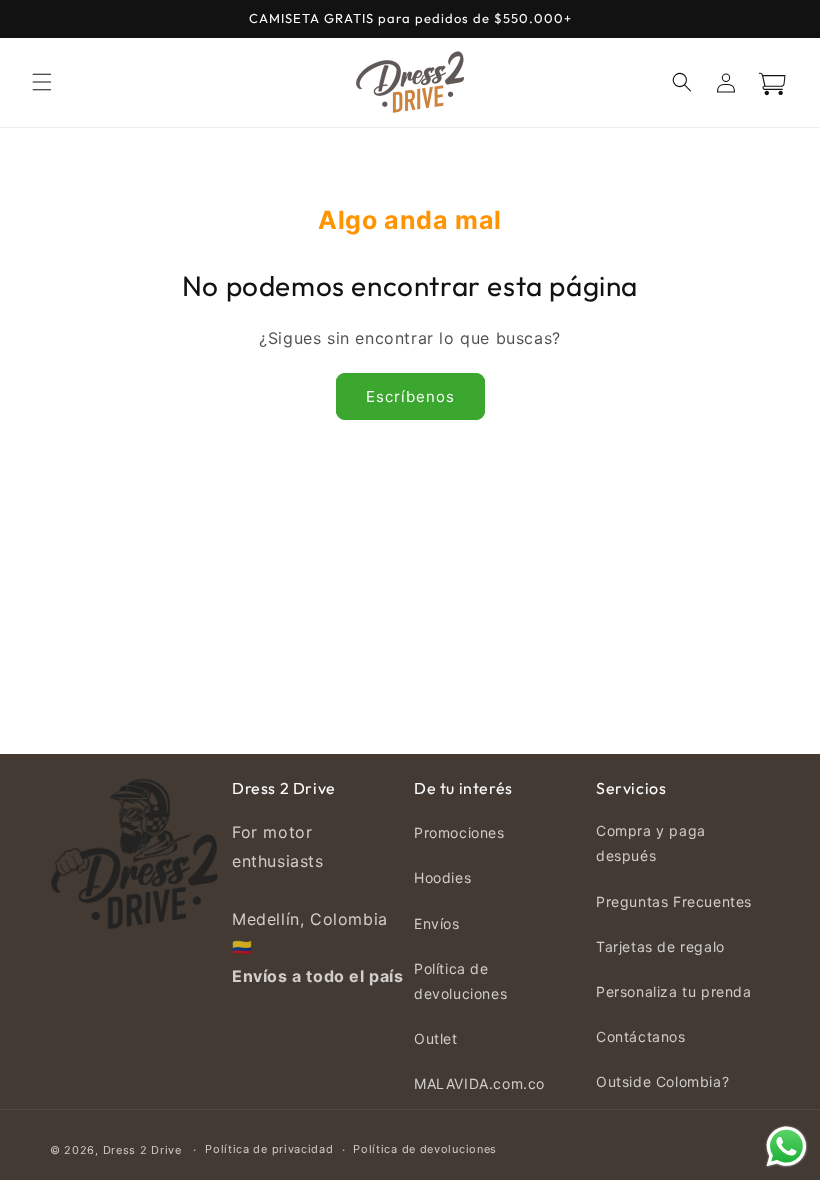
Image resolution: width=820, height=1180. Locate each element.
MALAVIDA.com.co (479, 1083)
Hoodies (442, 877)
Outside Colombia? (662, 1081)
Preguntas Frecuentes (674, 901)
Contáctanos (641, 1036)
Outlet (436, 1038)
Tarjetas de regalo (660, 946)
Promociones (459, 832)
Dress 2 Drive (142, 1150)
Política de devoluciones (460, 981)
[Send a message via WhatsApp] (786, 1146)
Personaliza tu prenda (674, 991)
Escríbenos (410, 396)
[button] (42, 82)
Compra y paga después (651, 843)
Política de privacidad (269, 1149)
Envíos (437, 923)
